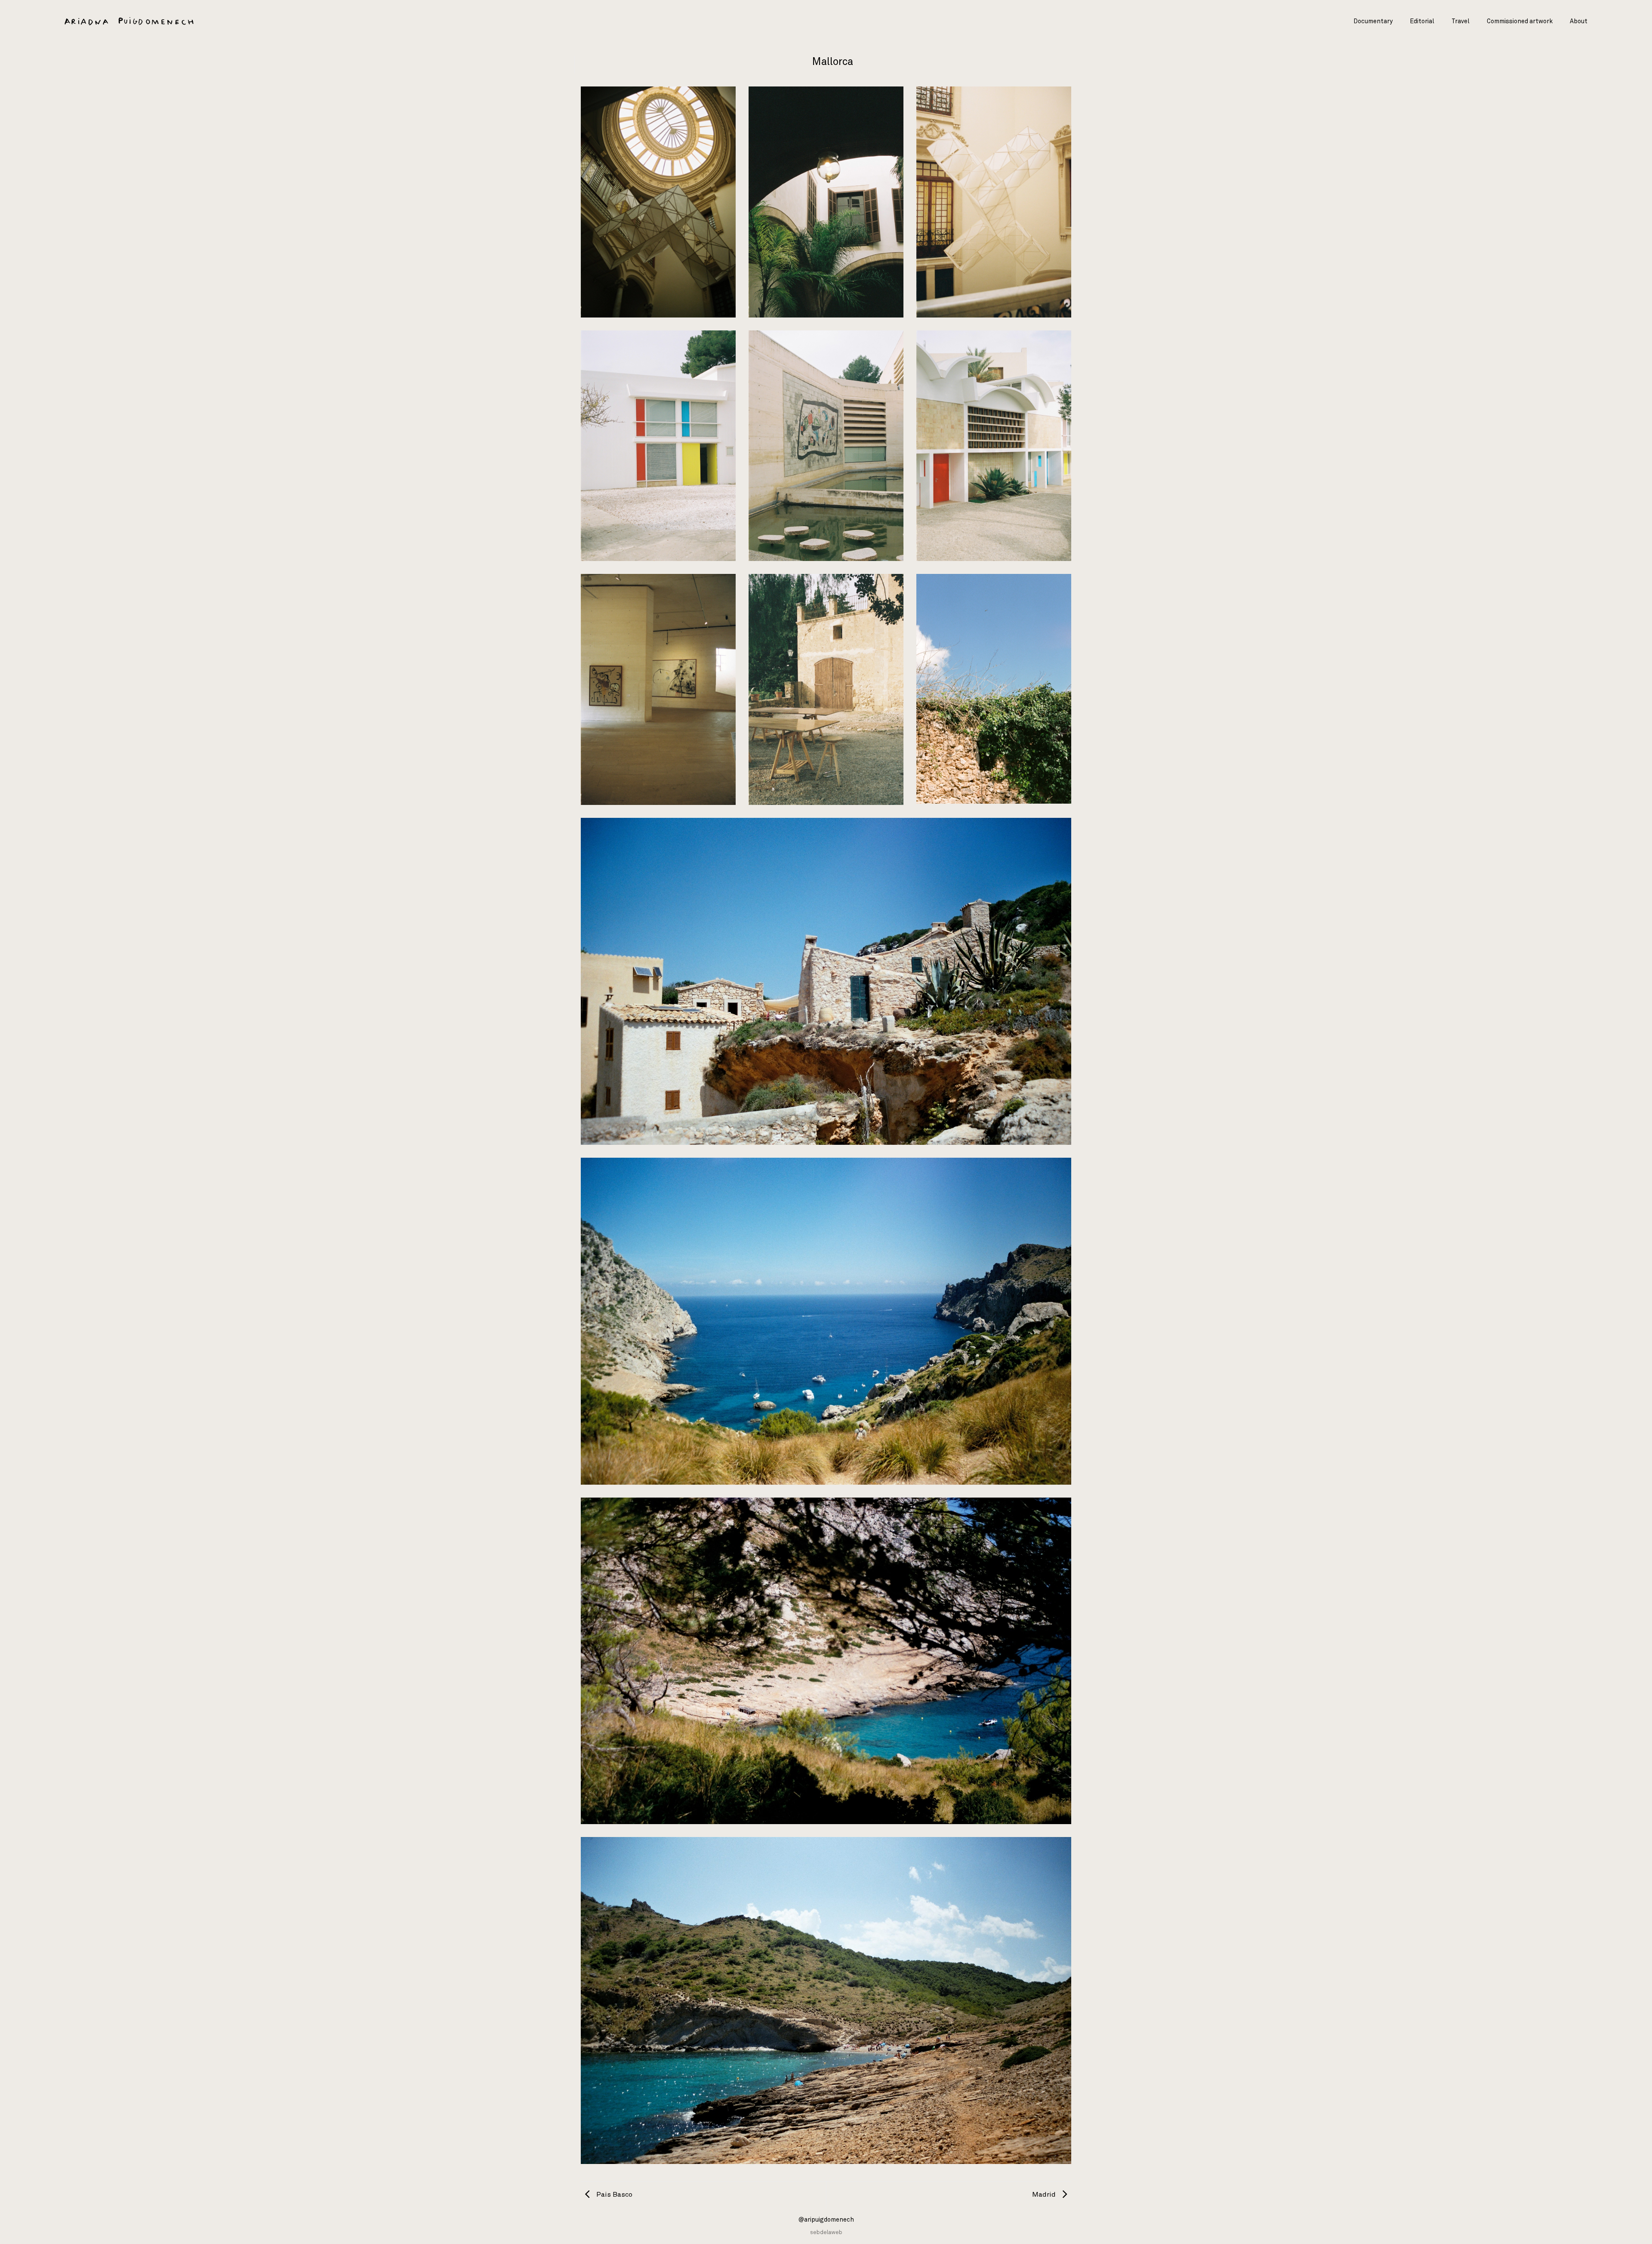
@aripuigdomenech (826, 2220)
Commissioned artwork (1520, 22)
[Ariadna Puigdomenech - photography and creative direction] (129, 22)
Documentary (1373, 22)
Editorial (1422, 22)
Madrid (1045, 2195)
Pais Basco (613, 2195)
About (1579, 22)
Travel (1461, 22)
